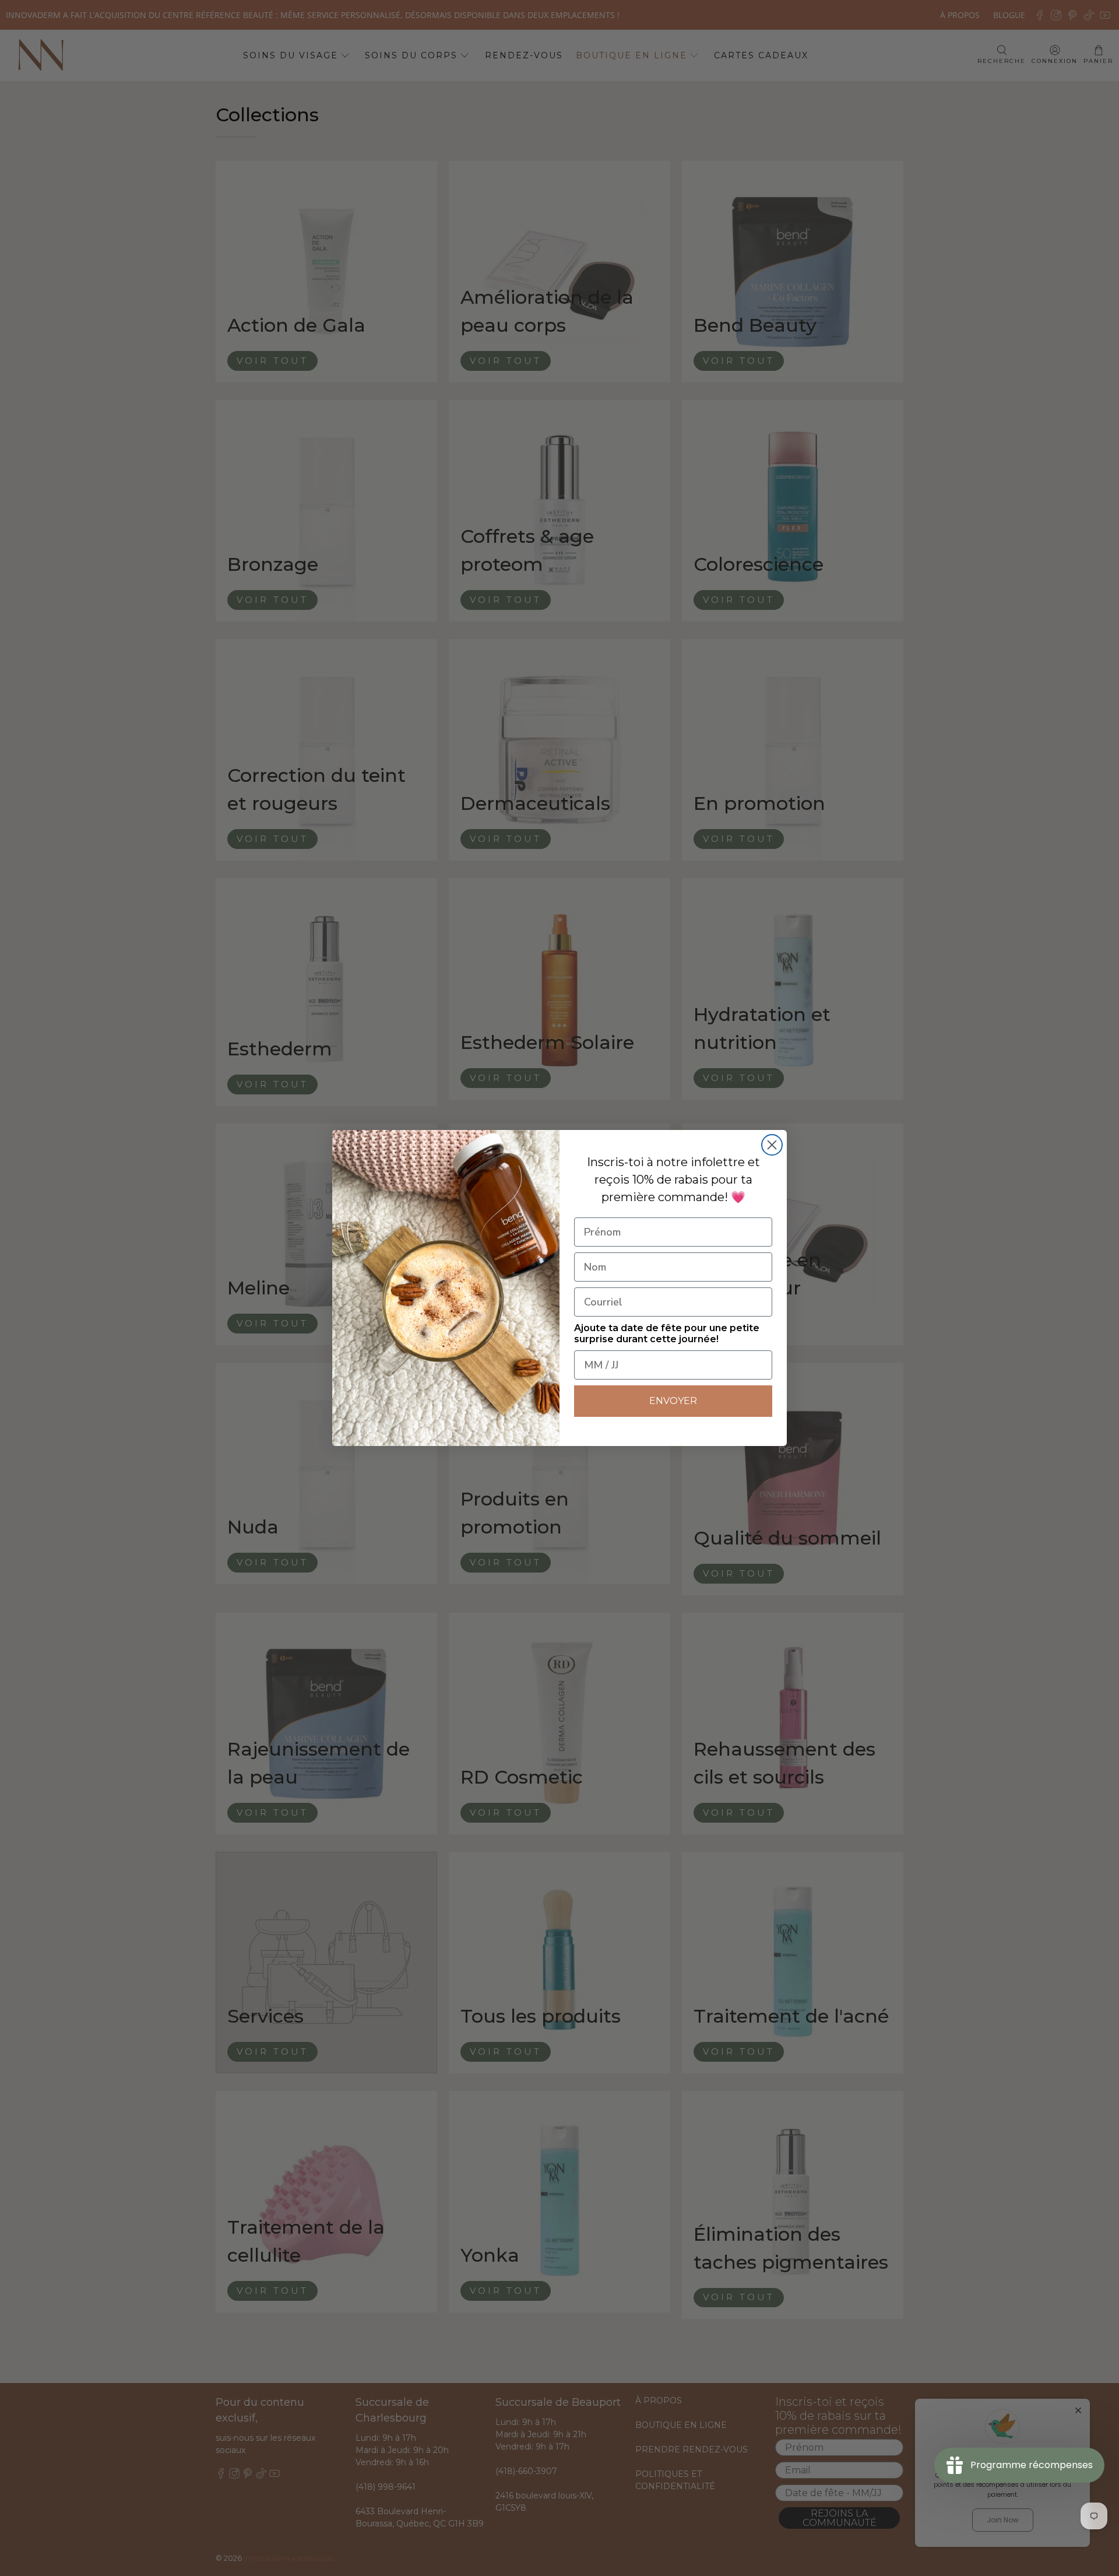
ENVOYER (673, 1401)
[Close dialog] (772, 1145)
